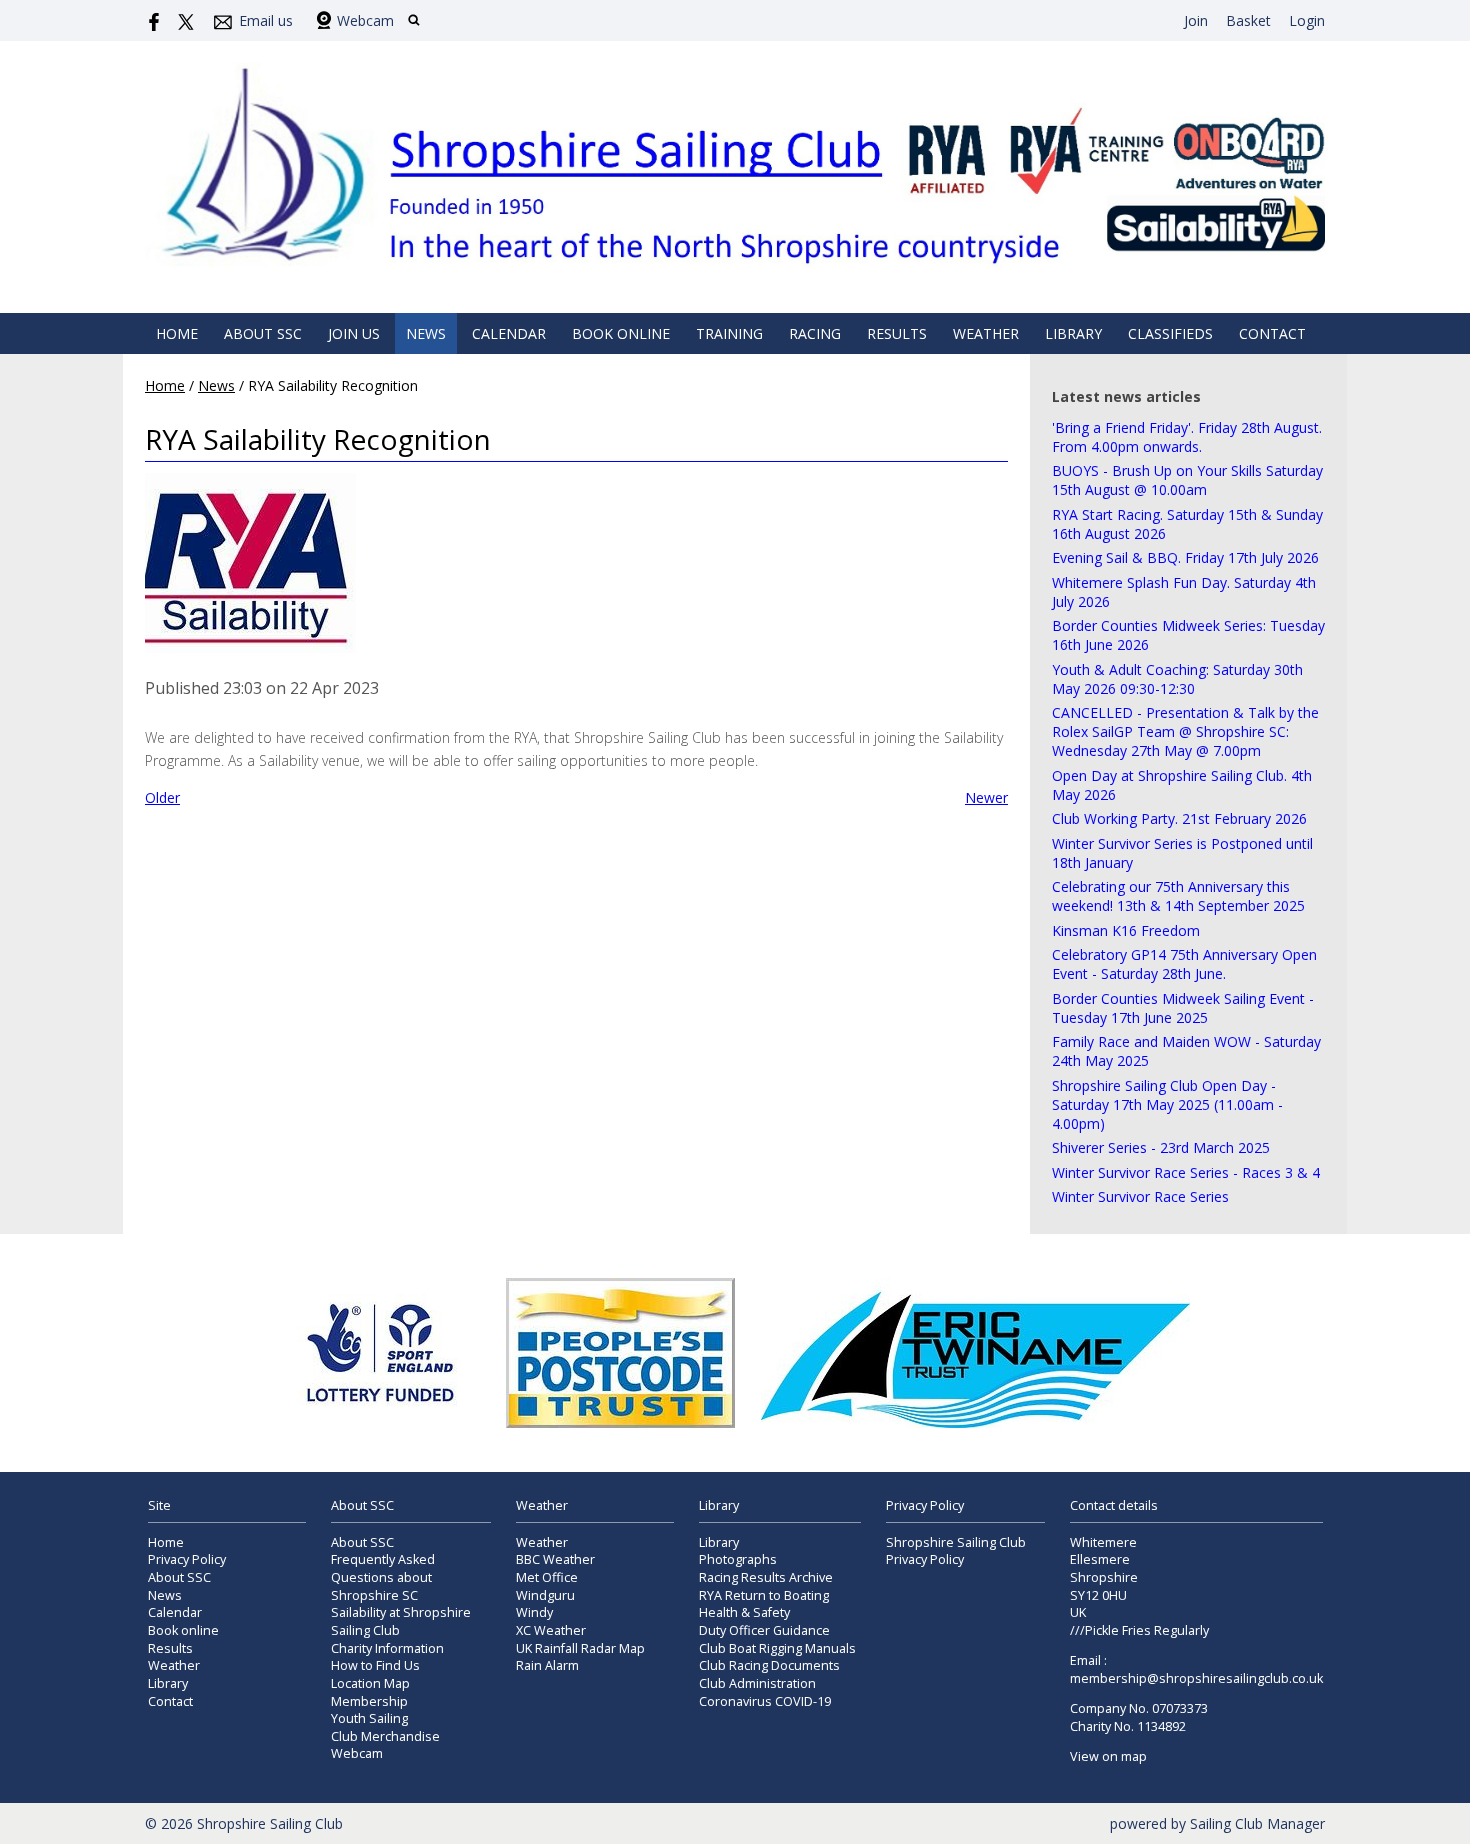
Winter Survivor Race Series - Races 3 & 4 (1186, 1172)
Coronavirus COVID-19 (765, 1701)
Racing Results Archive (766, 1577)
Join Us (354, 333)
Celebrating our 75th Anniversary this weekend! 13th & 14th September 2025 (1178, 896)
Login (1307, 20)
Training (729, 333)
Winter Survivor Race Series (1140, 1196)
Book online (621, 333)
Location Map (370, 1683)
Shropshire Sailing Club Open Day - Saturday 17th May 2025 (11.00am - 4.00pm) (1167, 1104)
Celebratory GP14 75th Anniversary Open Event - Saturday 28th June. (1184, 964)
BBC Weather (555, 1559)
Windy (534, 1612)
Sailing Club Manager (1257, 1823)
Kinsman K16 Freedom (1126, 930)
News (426, 333)
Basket (1248, 20)
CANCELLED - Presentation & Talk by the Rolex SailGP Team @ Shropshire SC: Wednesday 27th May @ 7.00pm (1185, 731)
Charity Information (387, 1648)
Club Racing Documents (769, 1665)
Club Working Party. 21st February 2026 (1179, 818)
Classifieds (1170, 333)
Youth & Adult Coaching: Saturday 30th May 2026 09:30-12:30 (1177, 679)
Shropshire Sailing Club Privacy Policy (956, 1551)
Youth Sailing (369, 1718)
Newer (986, 797)
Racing (815, 333)
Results (897, 333)
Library (1073, 333)
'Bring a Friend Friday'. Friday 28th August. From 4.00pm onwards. (1187, 437)
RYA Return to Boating (764, 1595)
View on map (1108, 1756)
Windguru (545, 1595)
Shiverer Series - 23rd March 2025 (1161, 1147)
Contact (1272, 333)
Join (1196, 20)
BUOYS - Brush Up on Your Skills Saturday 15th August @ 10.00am (1187, 480)
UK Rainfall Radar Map (580, 1648)
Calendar (509, 333)
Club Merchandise (385, 1736)
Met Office (547, 1577)
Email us (266, 20)
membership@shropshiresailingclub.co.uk (1196, 1678)
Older (162, 797)
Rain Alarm (547, 1665)
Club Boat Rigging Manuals (777, 1648)
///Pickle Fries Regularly (1139, 1630)
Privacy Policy (187, 1559)
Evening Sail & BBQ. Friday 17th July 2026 (1185, 557)
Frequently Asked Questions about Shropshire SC (383, 1577)
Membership (369, 1701)
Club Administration (757, 1683)
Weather (986, 333)
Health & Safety (744, 1612)
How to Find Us (375, 1665)
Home (177, 333)
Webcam (365, 20)
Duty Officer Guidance (764, 1630)
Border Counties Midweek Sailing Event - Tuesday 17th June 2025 (1183, 1008)
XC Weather (551, 1630)
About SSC (263, 333)
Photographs (738, 1559)
